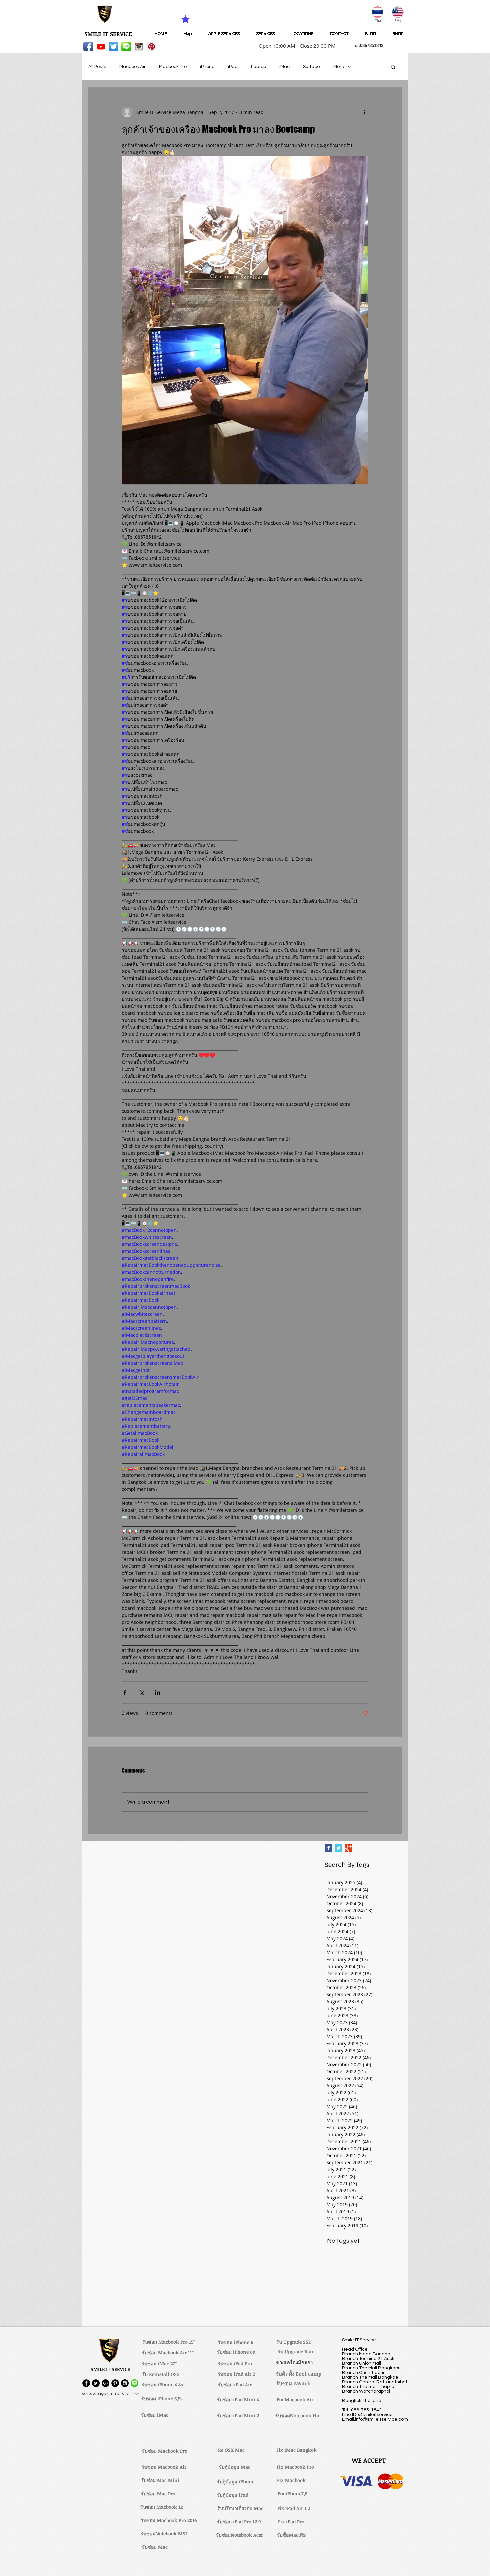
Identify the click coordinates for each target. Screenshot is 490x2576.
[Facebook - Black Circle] (86, 2383)
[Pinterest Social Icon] (151, 47)
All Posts (97, 67)
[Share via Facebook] (125, 1692)
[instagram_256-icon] (139, 47)
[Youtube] (101, 47)
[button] (295, 46)
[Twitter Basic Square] (338, 1848)
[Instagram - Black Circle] (125, 2383)
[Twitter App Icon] (113, 47)
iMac (284, 67)
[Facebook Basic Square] (328, 1848)
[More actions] (364, 112)
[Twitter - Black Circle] (96, 2383)
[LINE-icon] (126, 47)
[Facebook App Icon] (88, 47)
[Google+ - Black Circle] (105, 2383)
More (339, 67)
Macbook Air (132, 67)
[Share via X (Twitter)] (141, 1692)
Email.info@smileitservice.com (375, 2419)
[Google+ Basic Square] (348, 1848)
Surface (311, 67)
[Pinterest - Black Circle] (115, 2383)
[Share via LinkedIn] (157, 1692)
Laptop (258, 67)
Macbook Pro (173, 67)
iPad (233, 67)
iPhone (207, 67)
